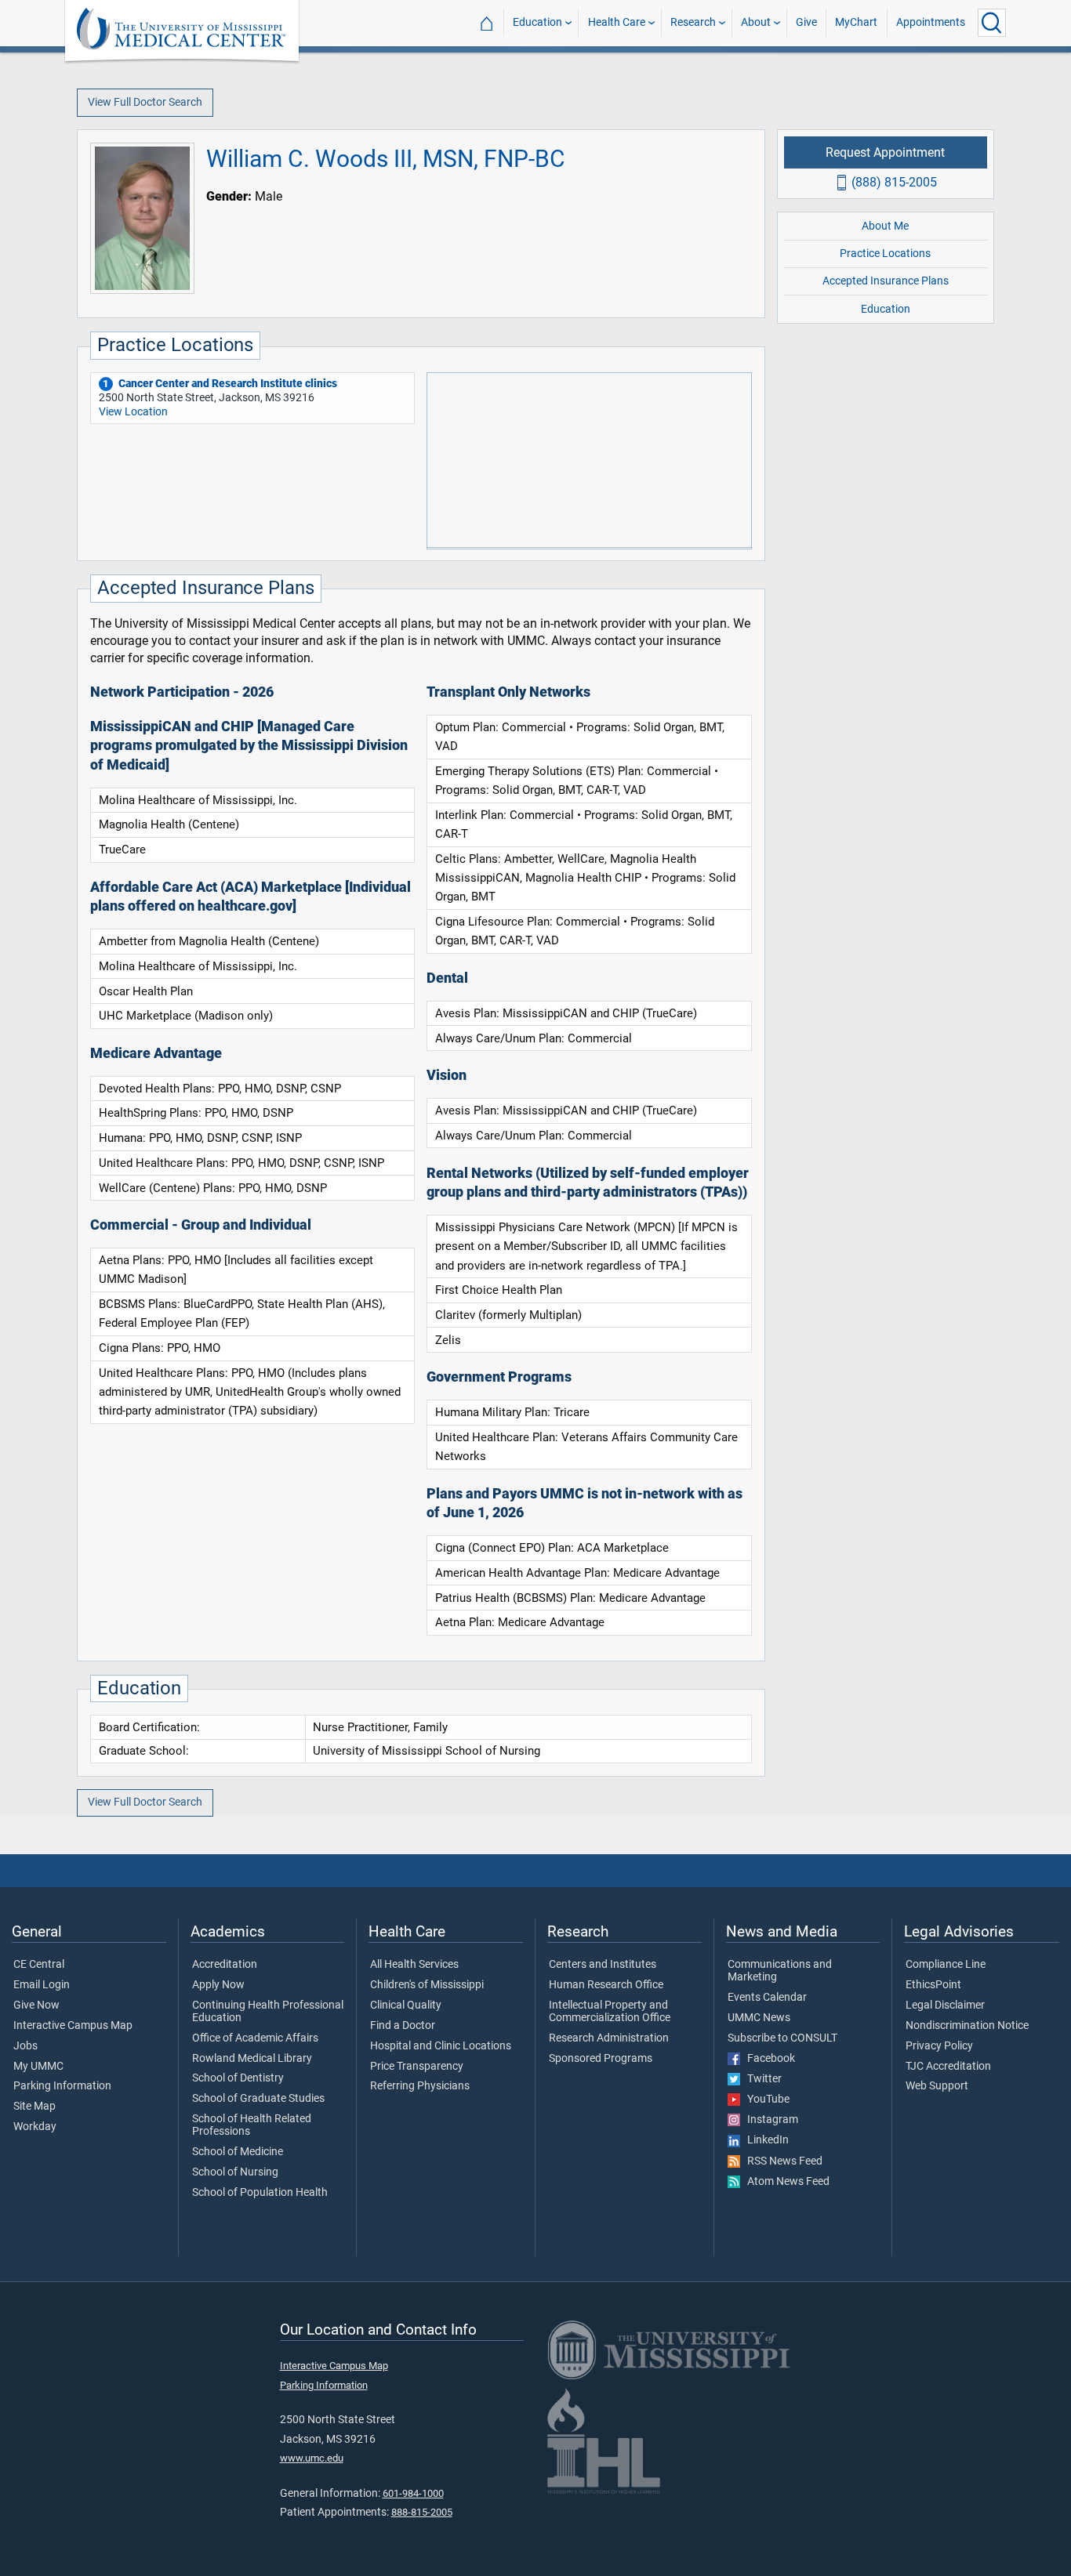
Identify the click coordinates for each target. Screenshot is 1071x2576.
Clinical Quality (406, 2005)
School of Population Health (260, 2193)
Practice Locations (885, 253)
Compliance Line (946, 1965)
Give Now (36, 2005)
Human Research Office (606, 1985)
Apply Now (218, 1985)
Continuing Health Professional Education (268, 2012)
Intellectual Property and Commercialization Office (610, 2012)
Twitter (761, 2079)
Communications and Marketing (780, 1971)
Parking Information (62, 2086)
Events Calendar (767, 1998)
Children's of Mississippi (427, 1985)
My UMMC (38, 2067)
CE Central (39, 1965)
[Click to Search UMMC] (992, 23)
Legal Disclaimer (945, 2005)
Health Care (617, 22)
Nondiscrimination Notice (967, 2026)
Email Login (42, 1985)
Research (693, 22)
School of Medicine (238, 2152)
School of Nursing (235, 2172)
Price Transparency (417, 2067)
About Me (885, 225)
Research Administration (609, 2038)
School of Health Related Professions (252, 2125)
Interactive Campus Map (73, 2026)
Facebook (768, 2059)
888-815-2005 (422, 2512)
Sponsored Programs (601, 2059)
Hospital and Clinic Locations (441, 2046)
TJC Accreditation (948, 2067)
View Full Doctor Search (145, 102)
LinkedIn (764, 2140)
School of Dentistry (238, 2078)
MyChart (856, 22)
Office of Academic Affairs (255, 2038)
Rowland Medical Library (252, 2059)
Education (537, 22)
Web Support (937, 2086)
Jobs (25, 2046)
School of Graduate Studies (258, 2099)
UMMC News (759, 2018)
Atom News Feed (785, 2182)
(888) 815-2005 (894, 181)
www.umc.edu (312, 2458)
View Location (133, 412)
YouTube (765, 2100)
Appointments (931, 22)
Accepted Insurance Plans (886, 281)
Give (806, 22)
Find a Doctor (403, 2026)
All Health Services (414, 1965)
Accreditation (225, 1965)
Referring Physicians (420, 2086)
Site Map (34, 2107)
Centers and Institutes (603, 1965)
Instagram (769, 2120)
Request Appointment (885, 152)
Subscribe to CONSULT (782, 2038)
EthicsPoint (933, 1985)
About (756, 22)
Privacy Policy (939, 2046)
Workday (35, 2127)
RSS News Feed (781, 2161)
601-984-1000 (413, 2493)
